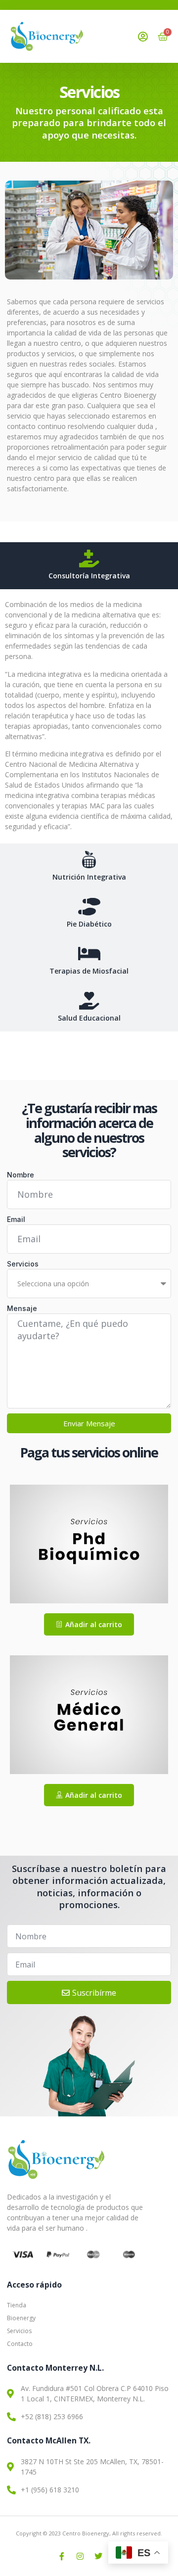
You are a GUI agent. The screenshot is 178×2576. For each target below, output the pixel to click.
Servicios (23, 1264)
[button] (89, 1624)
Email (16, 1219)
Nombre (21, 1175)
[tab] (89, 566)
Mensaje (22, 1308)
